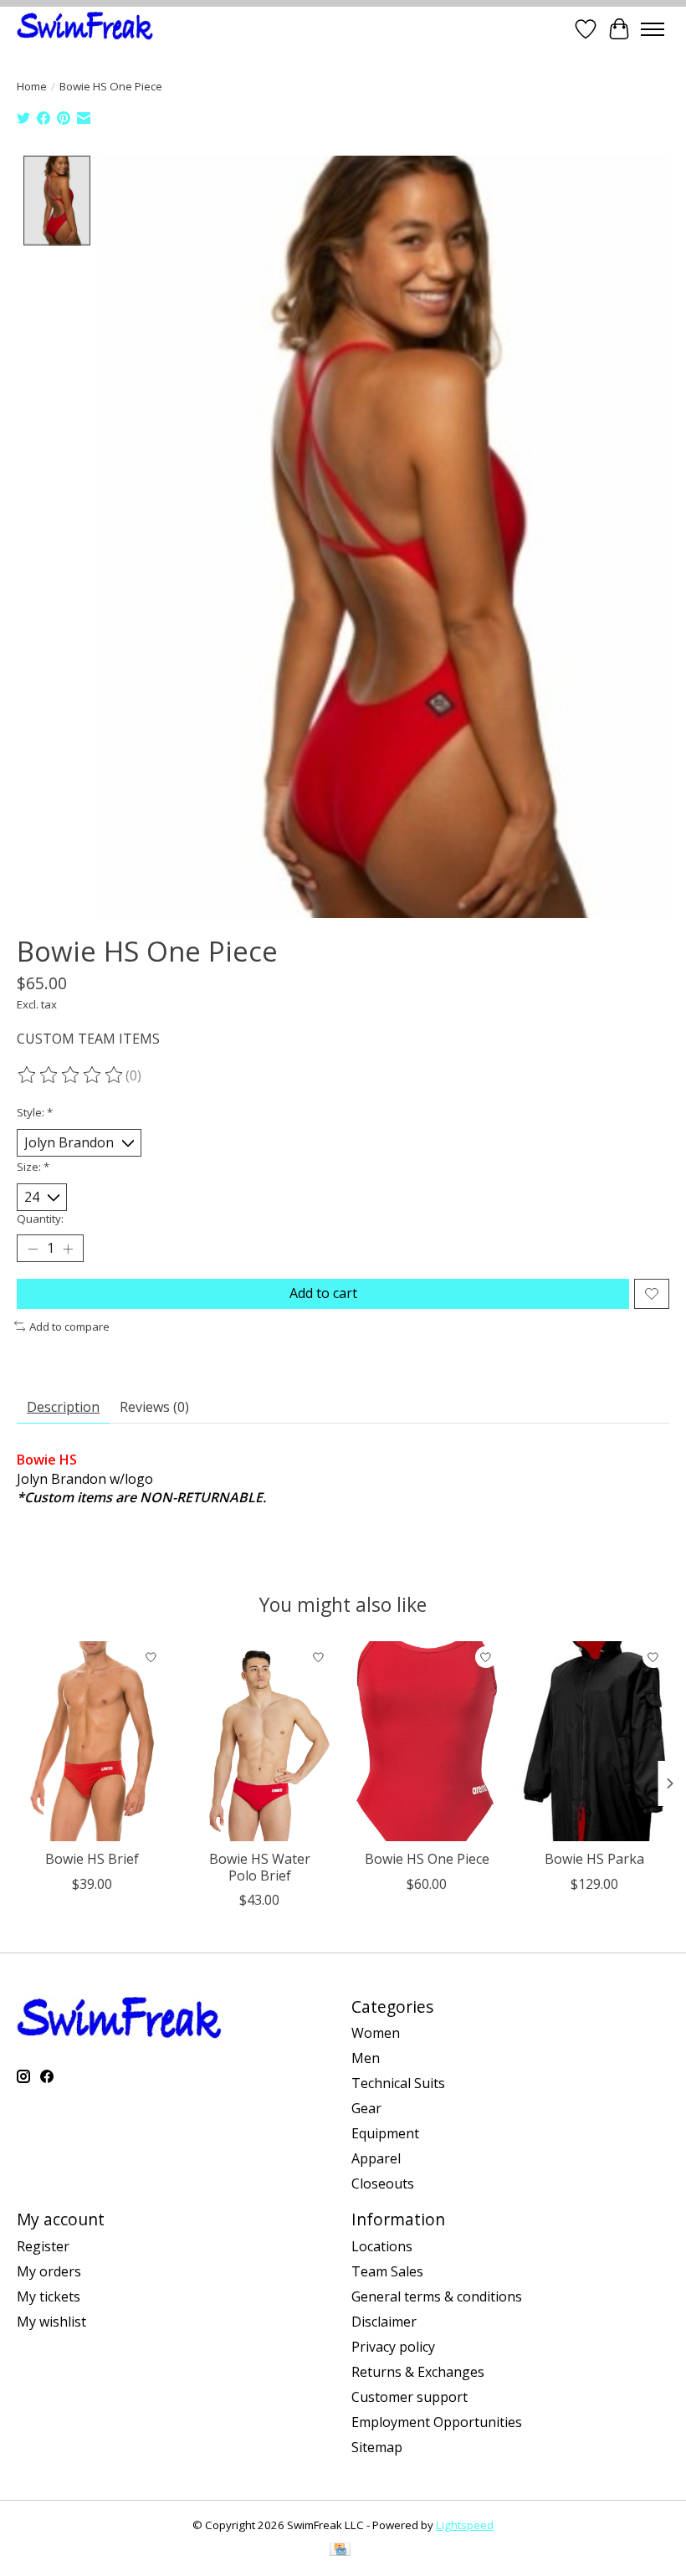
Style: (35, 1112)
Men (366, 2058)
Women (376, 2033)
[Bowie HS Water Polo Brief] (259, 1741)
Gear (366, 2108)
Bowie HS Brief (92, 1859)
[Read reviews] (71, 1075)
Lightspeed (465, 2525)
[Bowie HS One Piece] (427, 1741)
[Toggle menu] (653, 29)
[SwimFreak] (85, 29)
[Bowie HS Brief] (92, 1741)
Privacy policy (393, 2347)
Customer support (410, 2397)
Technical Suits (398, 2083)
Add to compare (69, 1326)
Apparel (376, 2158)
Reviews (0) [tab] (154, 1407)
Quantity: (40, 1219)
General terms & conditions (437, 2296)
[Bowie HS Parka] (594, 1741)
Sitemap (377, 2447)
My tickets (49, 2296)
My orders (49, 2271)
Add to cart (323, 1293)
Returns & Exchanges (418, 2372)
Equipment (385, 2133)
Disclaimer (384, 2322)
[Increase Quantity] (68, 1249)
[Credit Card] (340, 2551)
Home (32, 86)
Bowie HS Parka (594, 1859)
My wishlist (51, 2322)
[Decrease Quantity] (33, 1249)
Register (43, 2246)
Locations (382, 2246)
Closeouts (383, 2183)
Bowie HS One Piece (427, 1859)
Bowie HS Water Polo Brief (260, 1867)
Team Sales (387, 2271)
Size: (33, 1167)
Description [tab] (63, 1407)
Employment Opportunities (437, 2422)
